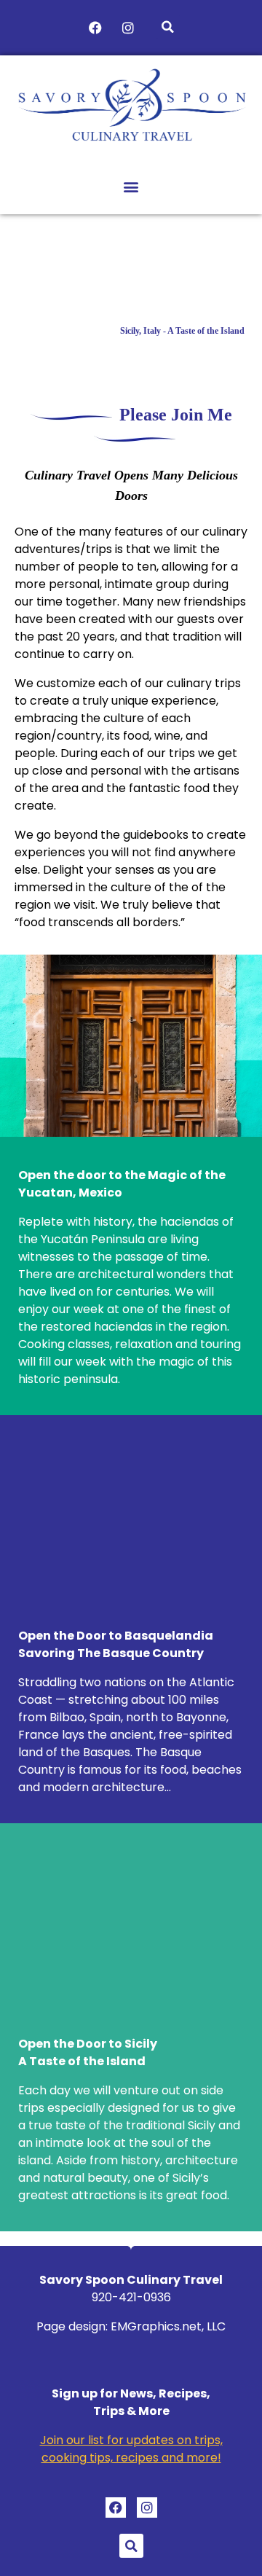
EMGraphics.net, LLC (168, 2326)
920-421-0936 (131, 2297)
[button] (168, 27)
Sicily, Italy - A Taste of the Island (182, 331)
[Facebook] (95, 28)
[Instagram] (128, 28)
